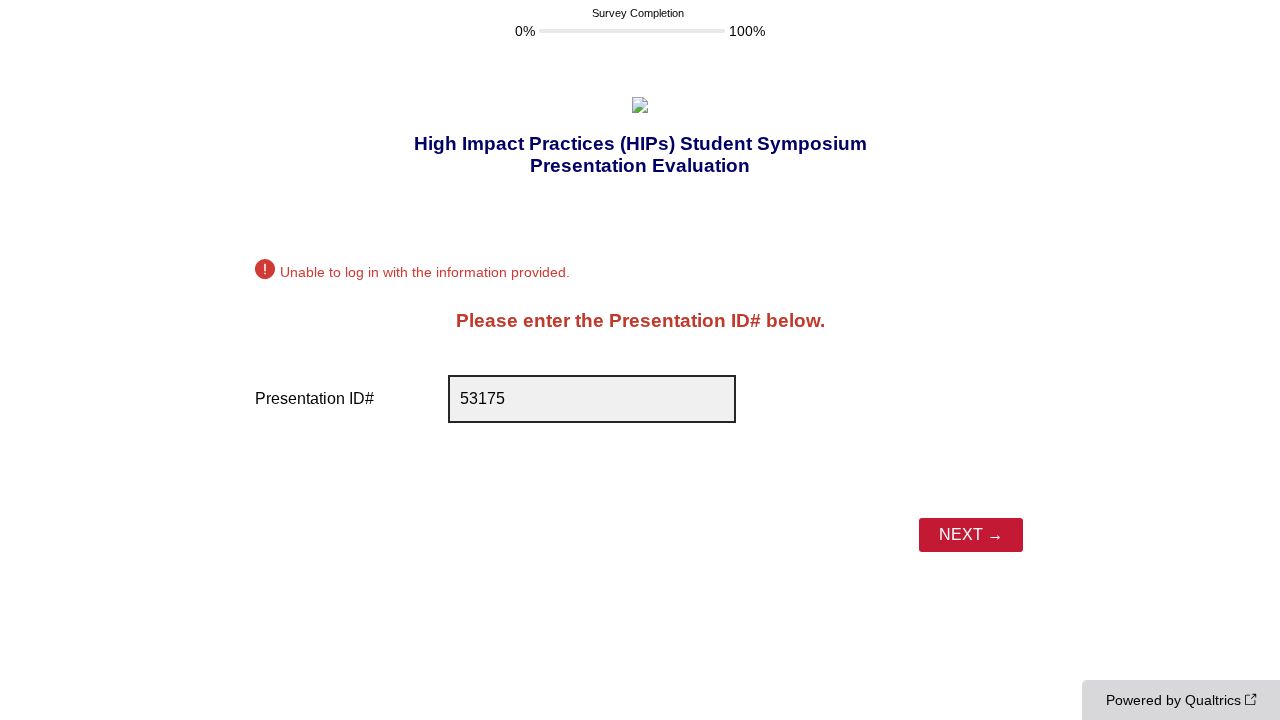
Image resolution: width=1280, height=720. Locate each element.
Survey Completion (638, 13)
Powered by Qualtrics (1173, 700)
